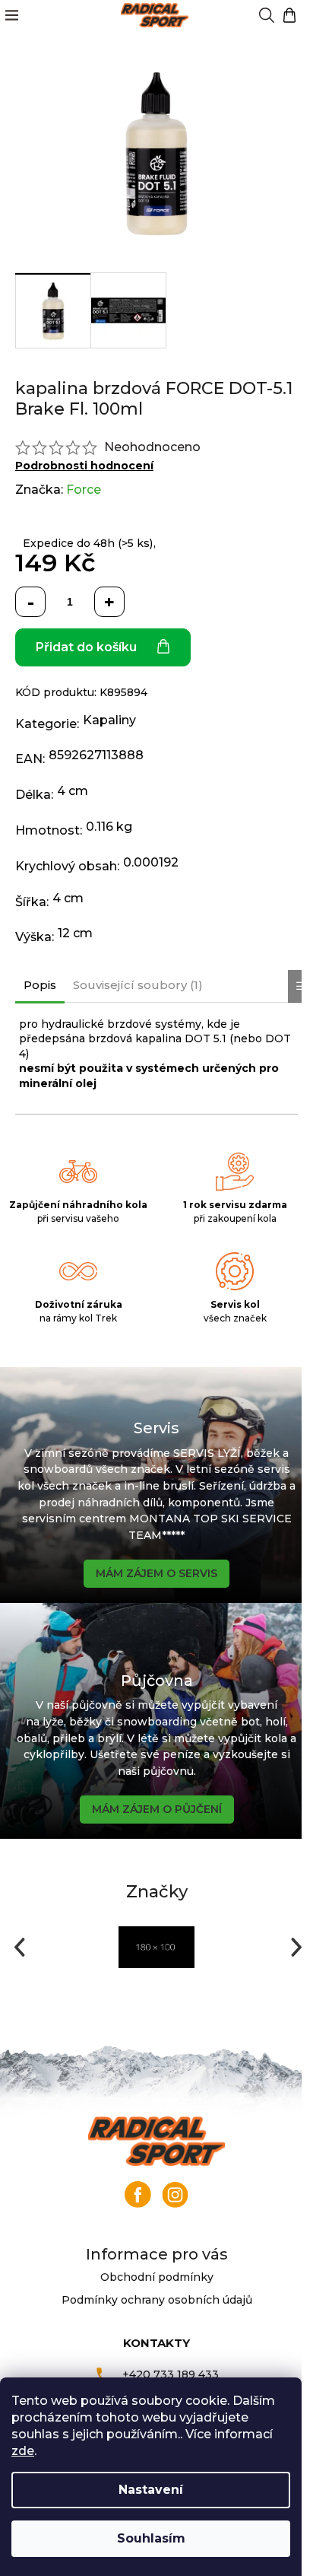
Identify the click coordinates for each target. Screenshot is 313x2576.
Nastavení (151, 2490)
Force (84, 490)
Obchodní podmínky (157, 2277)
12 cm (75, 933)
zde (23, 2451)
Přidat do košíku (86, 647)
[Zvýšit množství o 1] (109, 602)
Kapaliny (109, 720)
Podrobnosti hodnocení (84, 466)
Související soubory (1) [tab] (138, 985)
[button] (18, 1947)
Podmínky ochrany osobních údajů (157, 2300)
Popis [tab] (40, 985)
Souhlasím (151, 2538)
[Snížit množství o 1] (30, 602)
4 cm (73, 791)
